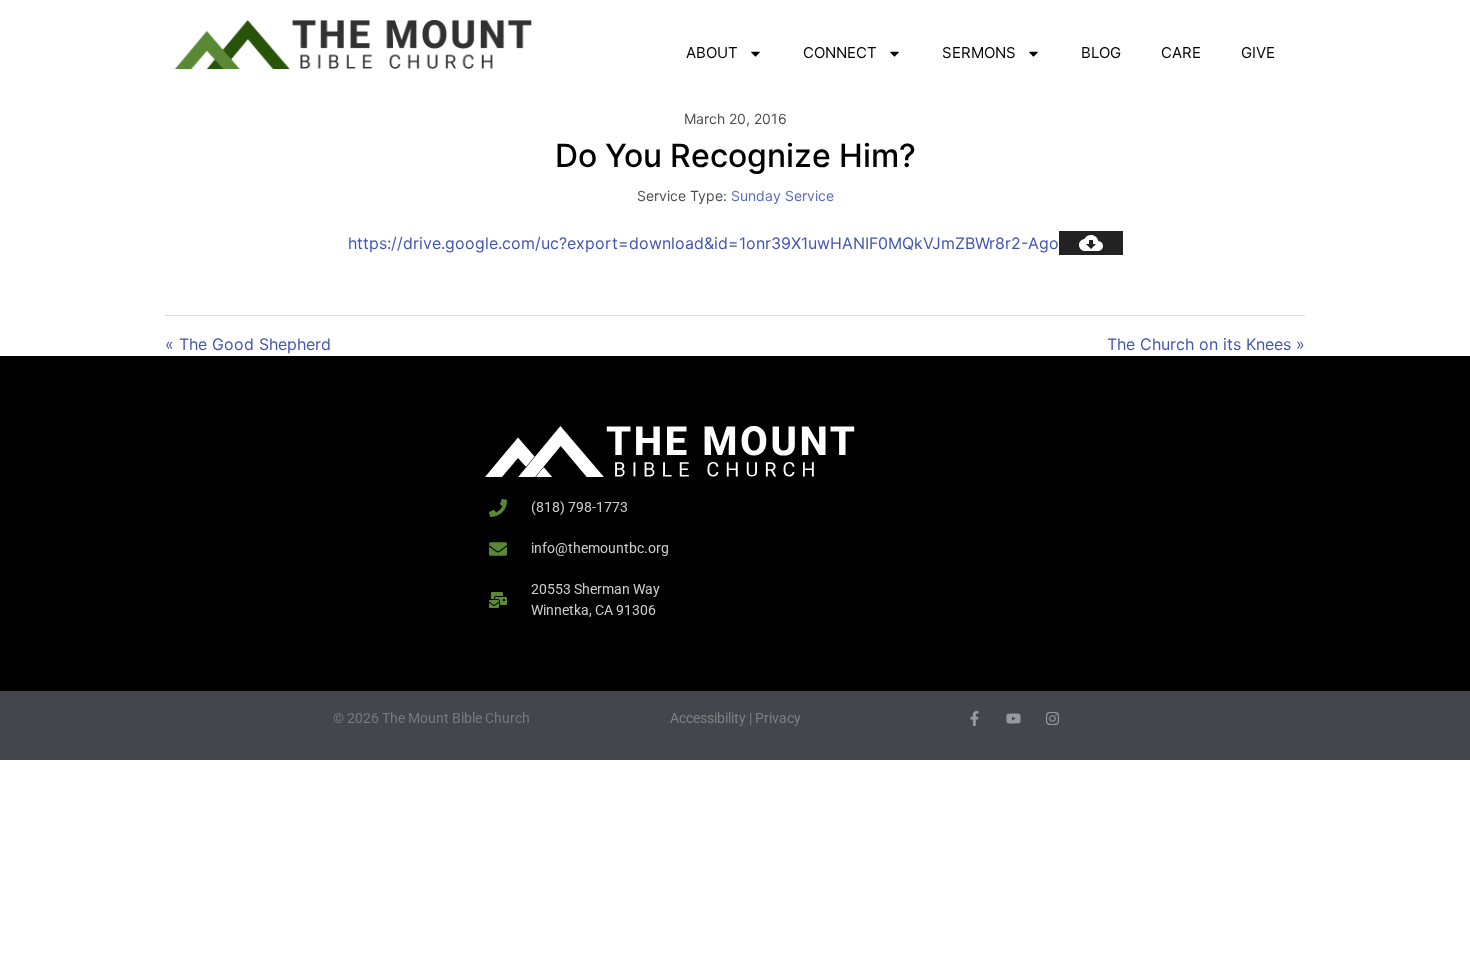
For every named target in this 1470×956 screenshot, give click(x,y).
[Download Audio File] (1091, 243)
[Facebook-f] (974, 718)
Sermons (979, 52)
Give (1258, 52)
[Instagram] (1052, 718)
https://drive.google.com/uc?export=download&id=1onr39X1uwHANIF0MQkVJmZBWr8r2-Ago (703, 243)
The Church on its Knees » (1206, 344)
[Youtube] (1013, 718)
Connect (840, 52)
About (712, 52)
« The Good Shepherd (248, 344)
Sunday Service (782, 195)
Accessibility (708, 718)
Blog (1101, 52)
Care (1181, 52)
